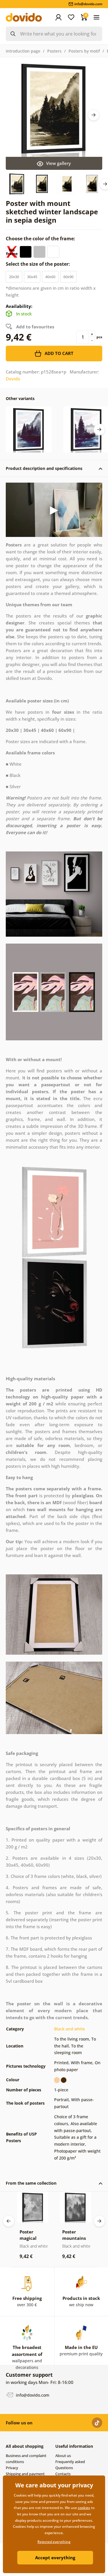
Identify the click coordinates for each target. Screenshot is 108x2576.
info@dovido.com (32, 2395)
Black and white (70, 2029)
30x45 (32, 277)
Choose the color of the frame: (41, 239)
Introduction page (23, 51)
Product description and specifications (44, 468)
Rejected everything (54, 2542)
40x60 (50, 277)
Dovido (13, 379)
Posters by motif (84, 51)
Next (94, 115)
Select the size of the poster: (38, 264)
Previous (9, 2221)
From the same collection (31, 2183)
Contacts (63, 2474)
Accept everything (55, 2558)
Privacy (12, 2468)
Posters (54, 51)
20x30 (14, 277)
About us (63, 2456)
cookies (84, 2508)
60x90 (68, 277)
